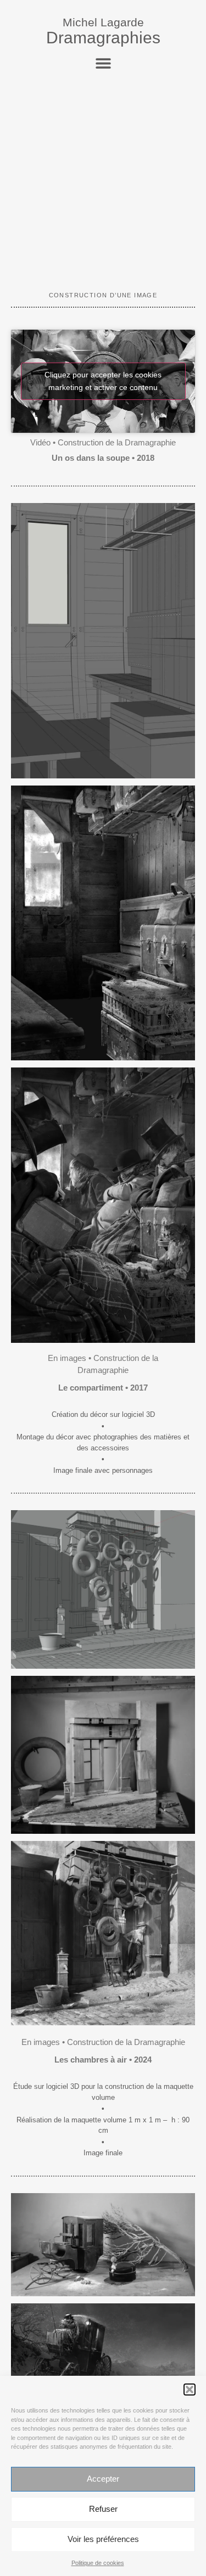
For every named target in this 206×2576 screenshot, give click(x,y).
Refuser (103, 2509)
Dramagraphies (103, 38)
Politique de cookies (98, 2563)
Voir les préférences (103, 2539)
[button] (190, 2389)
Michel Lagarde (103, 22)
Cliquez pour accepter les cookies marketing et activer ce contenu (103, 381)
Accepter (103, 2479)
